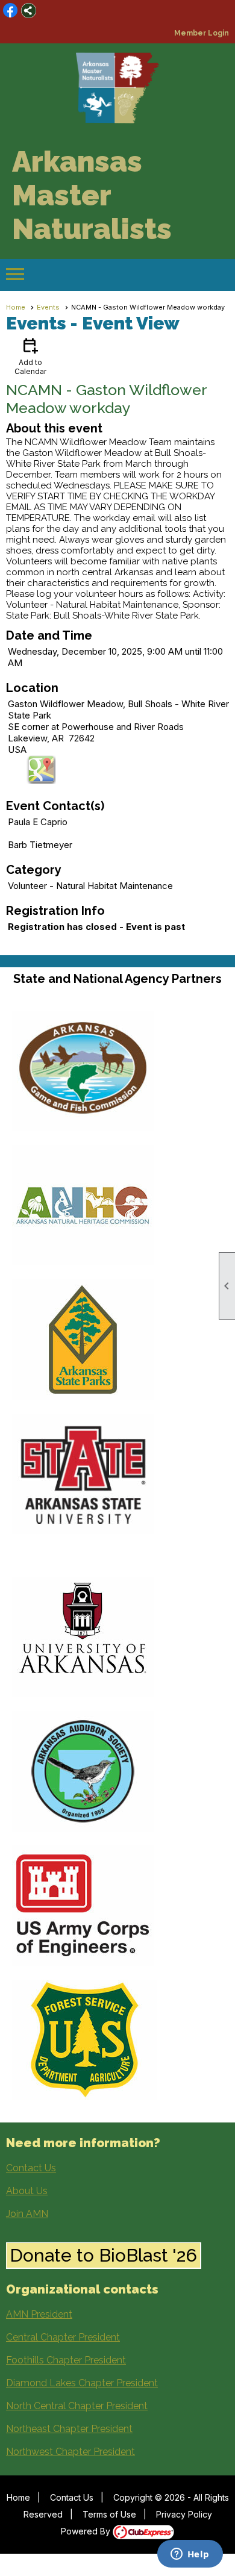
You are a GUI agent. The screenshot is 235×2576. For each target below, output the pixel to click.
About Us (27, 2191)
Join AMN (27, 2214)
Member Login (202, 33)
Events (48, 307)
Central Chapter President (63, 2337)
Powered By (87, 2531)
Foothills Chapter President (66, 2360)
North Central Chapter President (77, 2406)
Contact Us (31, 2168)
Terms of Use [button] (109, 2514)
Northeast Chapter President (69, 2429)
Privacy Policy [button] (184, 2514)
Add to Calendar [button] (30, 356)
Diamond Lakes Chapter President (82, 2383)
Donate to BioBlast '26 (103, 2255)
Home (16, 307)
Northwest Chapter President (70, 2452)
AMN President (39, 2314)
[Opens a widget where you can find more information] (190, 2555)
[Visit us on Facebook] (11, 11)
